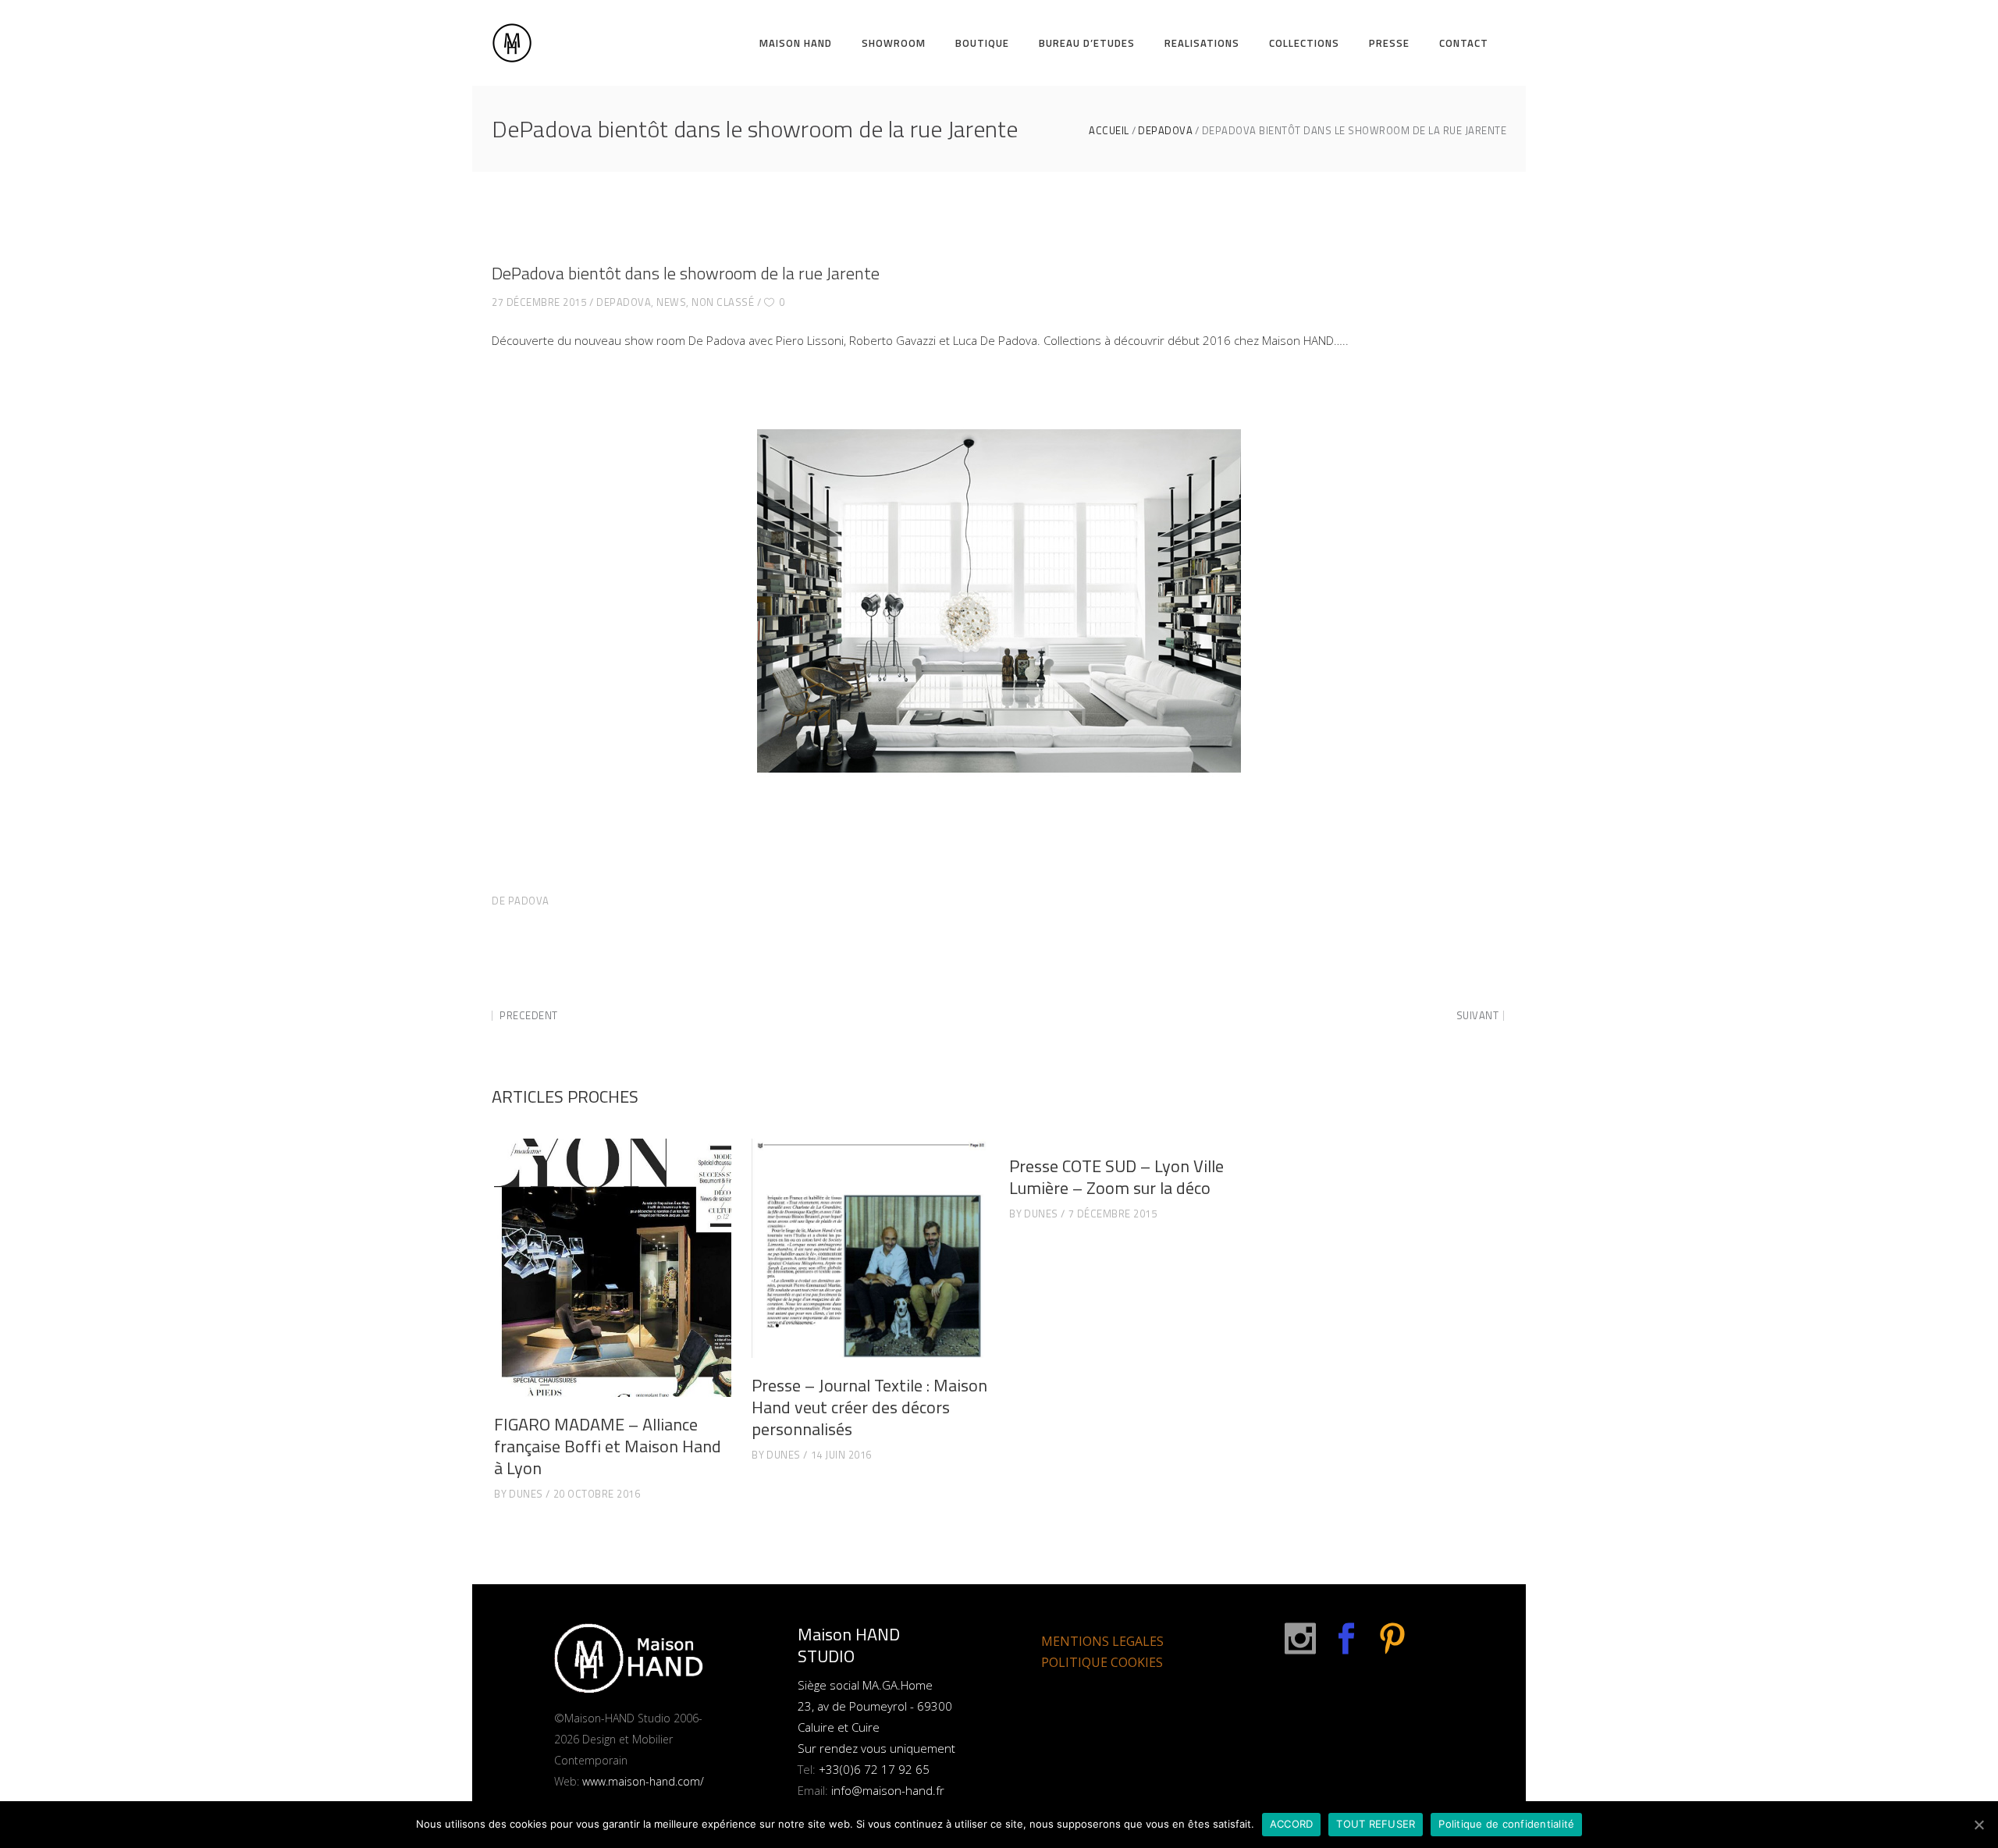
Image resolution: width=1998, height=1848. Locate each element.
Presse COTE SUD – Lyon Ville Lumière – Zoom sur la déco (1116, 1177)
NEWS (671, 302)
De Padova (521, 901)
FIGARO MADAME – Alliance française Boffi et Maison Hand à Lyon (608, 1446)
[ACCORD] (1978, 1825)
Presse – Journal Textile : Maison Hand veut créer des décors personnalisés (869, 1407)
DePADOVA (1165, 131)
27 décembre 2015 (539, 302)
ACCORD (1292, 1824)
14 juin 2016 (841, 1455)
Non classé (723, 302)
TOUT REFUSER (1376, 1824)
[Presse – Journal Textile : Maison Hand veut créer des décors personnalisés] (870, 1248)
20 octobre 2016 (597, 1494)
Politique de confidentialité (1506, 1824)
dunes (526, 1494)
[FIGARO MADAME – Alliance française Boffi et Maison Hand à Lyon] (613, 1268)
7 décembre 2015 (1113, 1214)
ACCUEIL (1109, 131)
